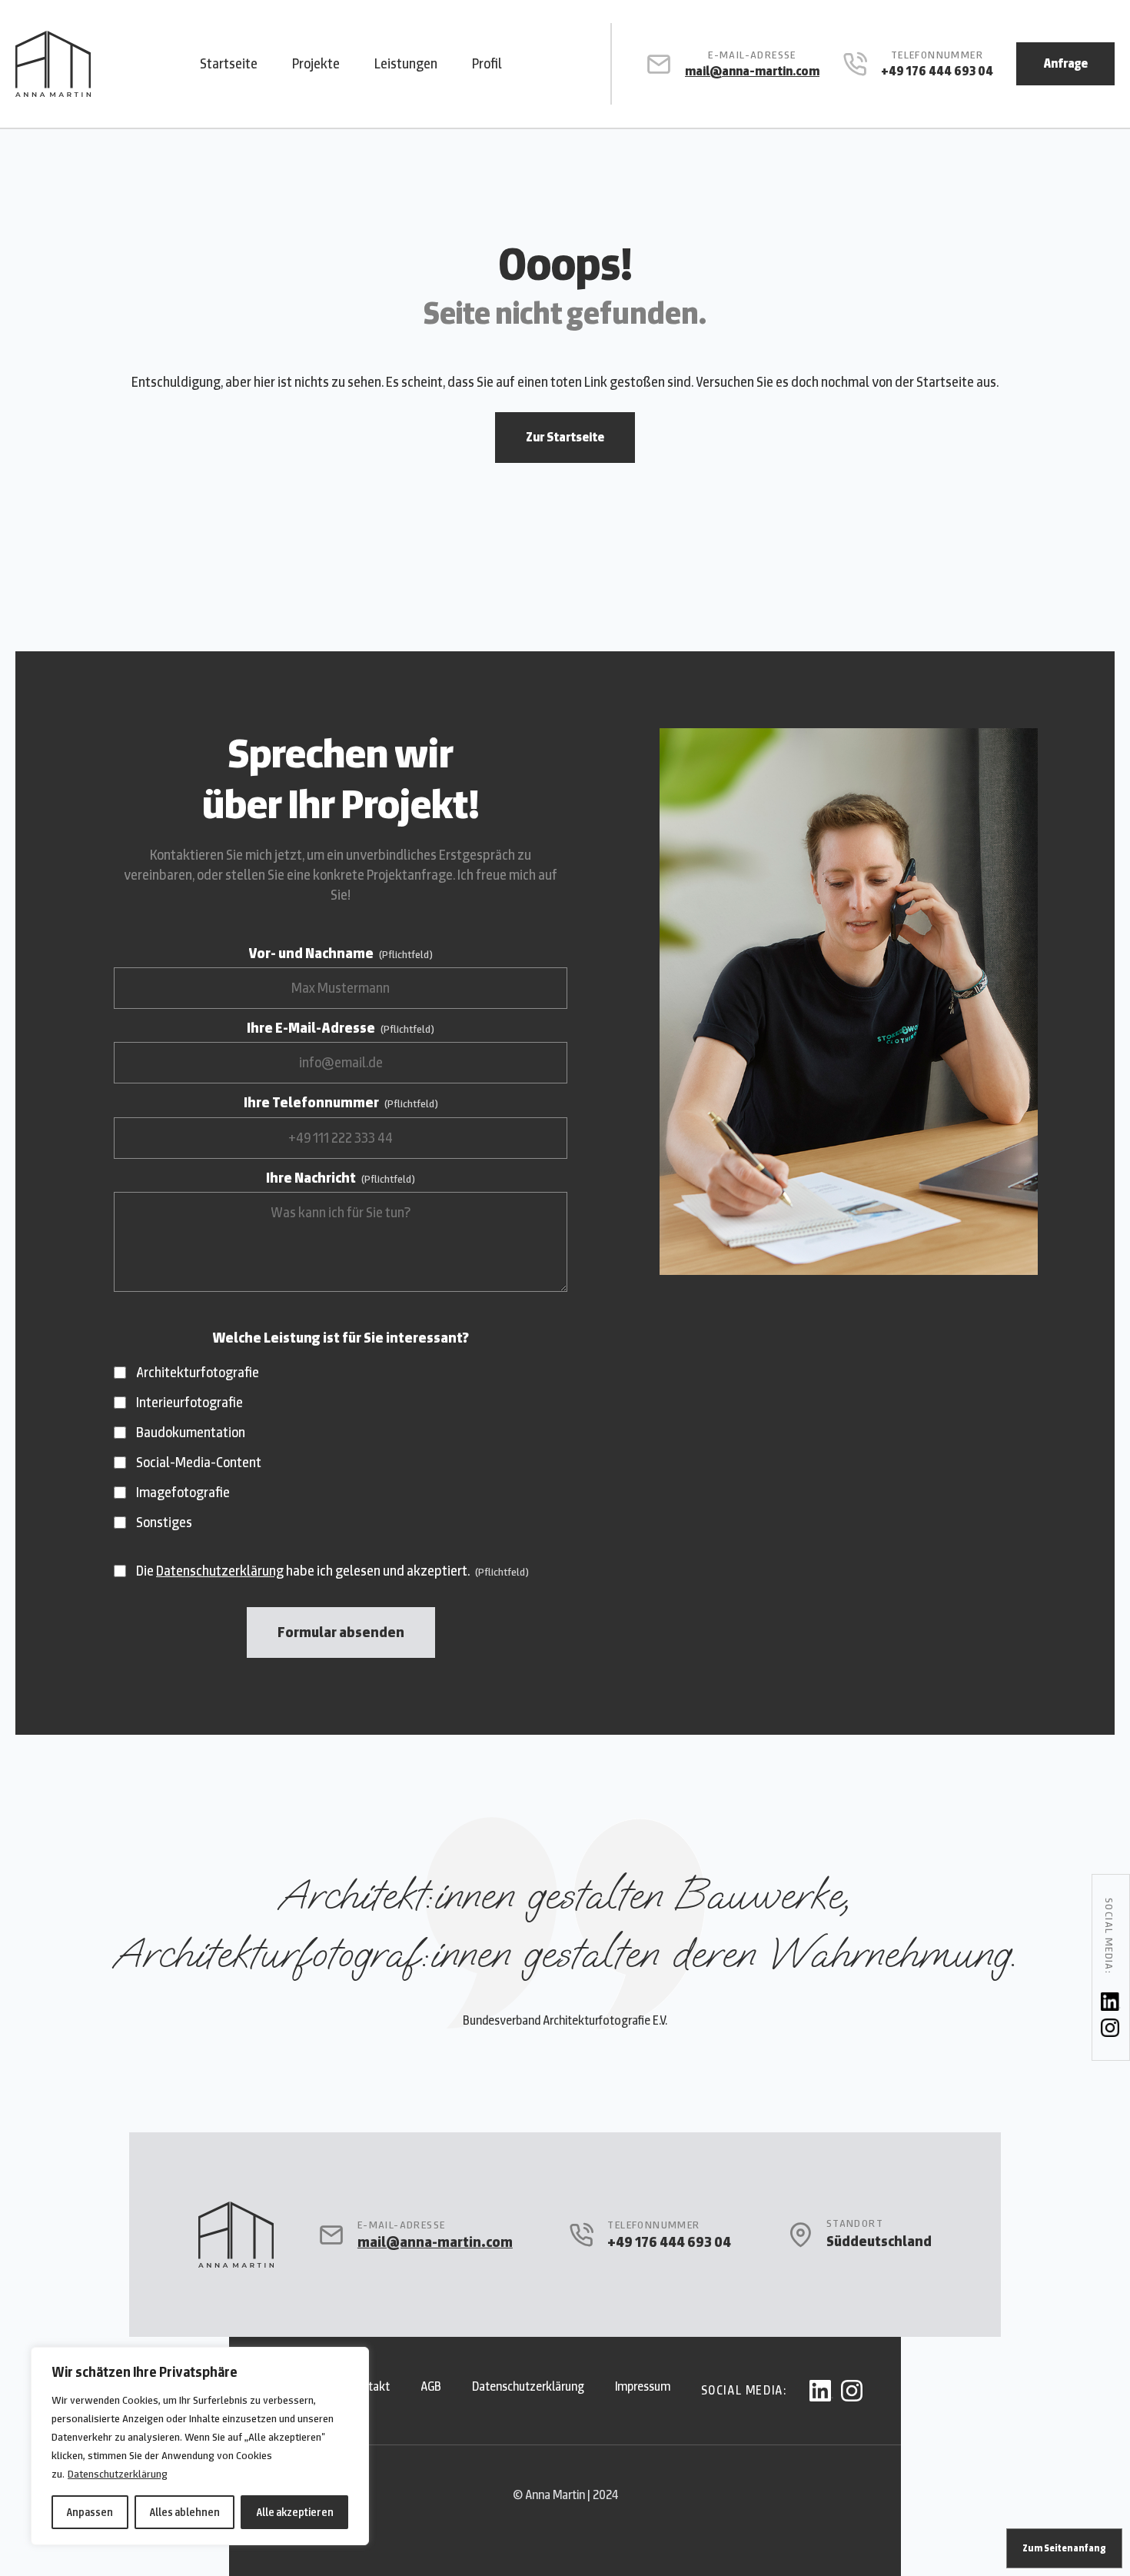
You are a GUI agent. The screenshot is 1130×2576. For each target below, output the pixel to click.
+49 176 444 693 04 (937, 71)
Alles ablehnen (184, 2512)
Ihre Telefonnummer (341, 1102)
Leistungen (406, 63)
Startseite (229, 63)
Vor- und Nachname (341, 953)
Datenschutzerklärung (118, 2474)
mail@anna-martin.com (752, 71)
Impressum (643, 2386)
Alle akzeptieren (295, 2512)
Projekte (316, 63)
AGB (431, 2386)
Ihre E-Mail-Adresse (341, 1028)
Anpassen (90, 2512)
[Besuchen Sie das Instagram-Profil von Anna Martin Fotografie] (1111, 2028)
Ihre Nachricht (341, 1178)
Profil (487, 63)
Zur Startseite (565, 437)
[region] (200, 2446)
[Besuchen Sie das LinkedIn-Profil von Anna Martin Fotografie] (1111, 2002)
